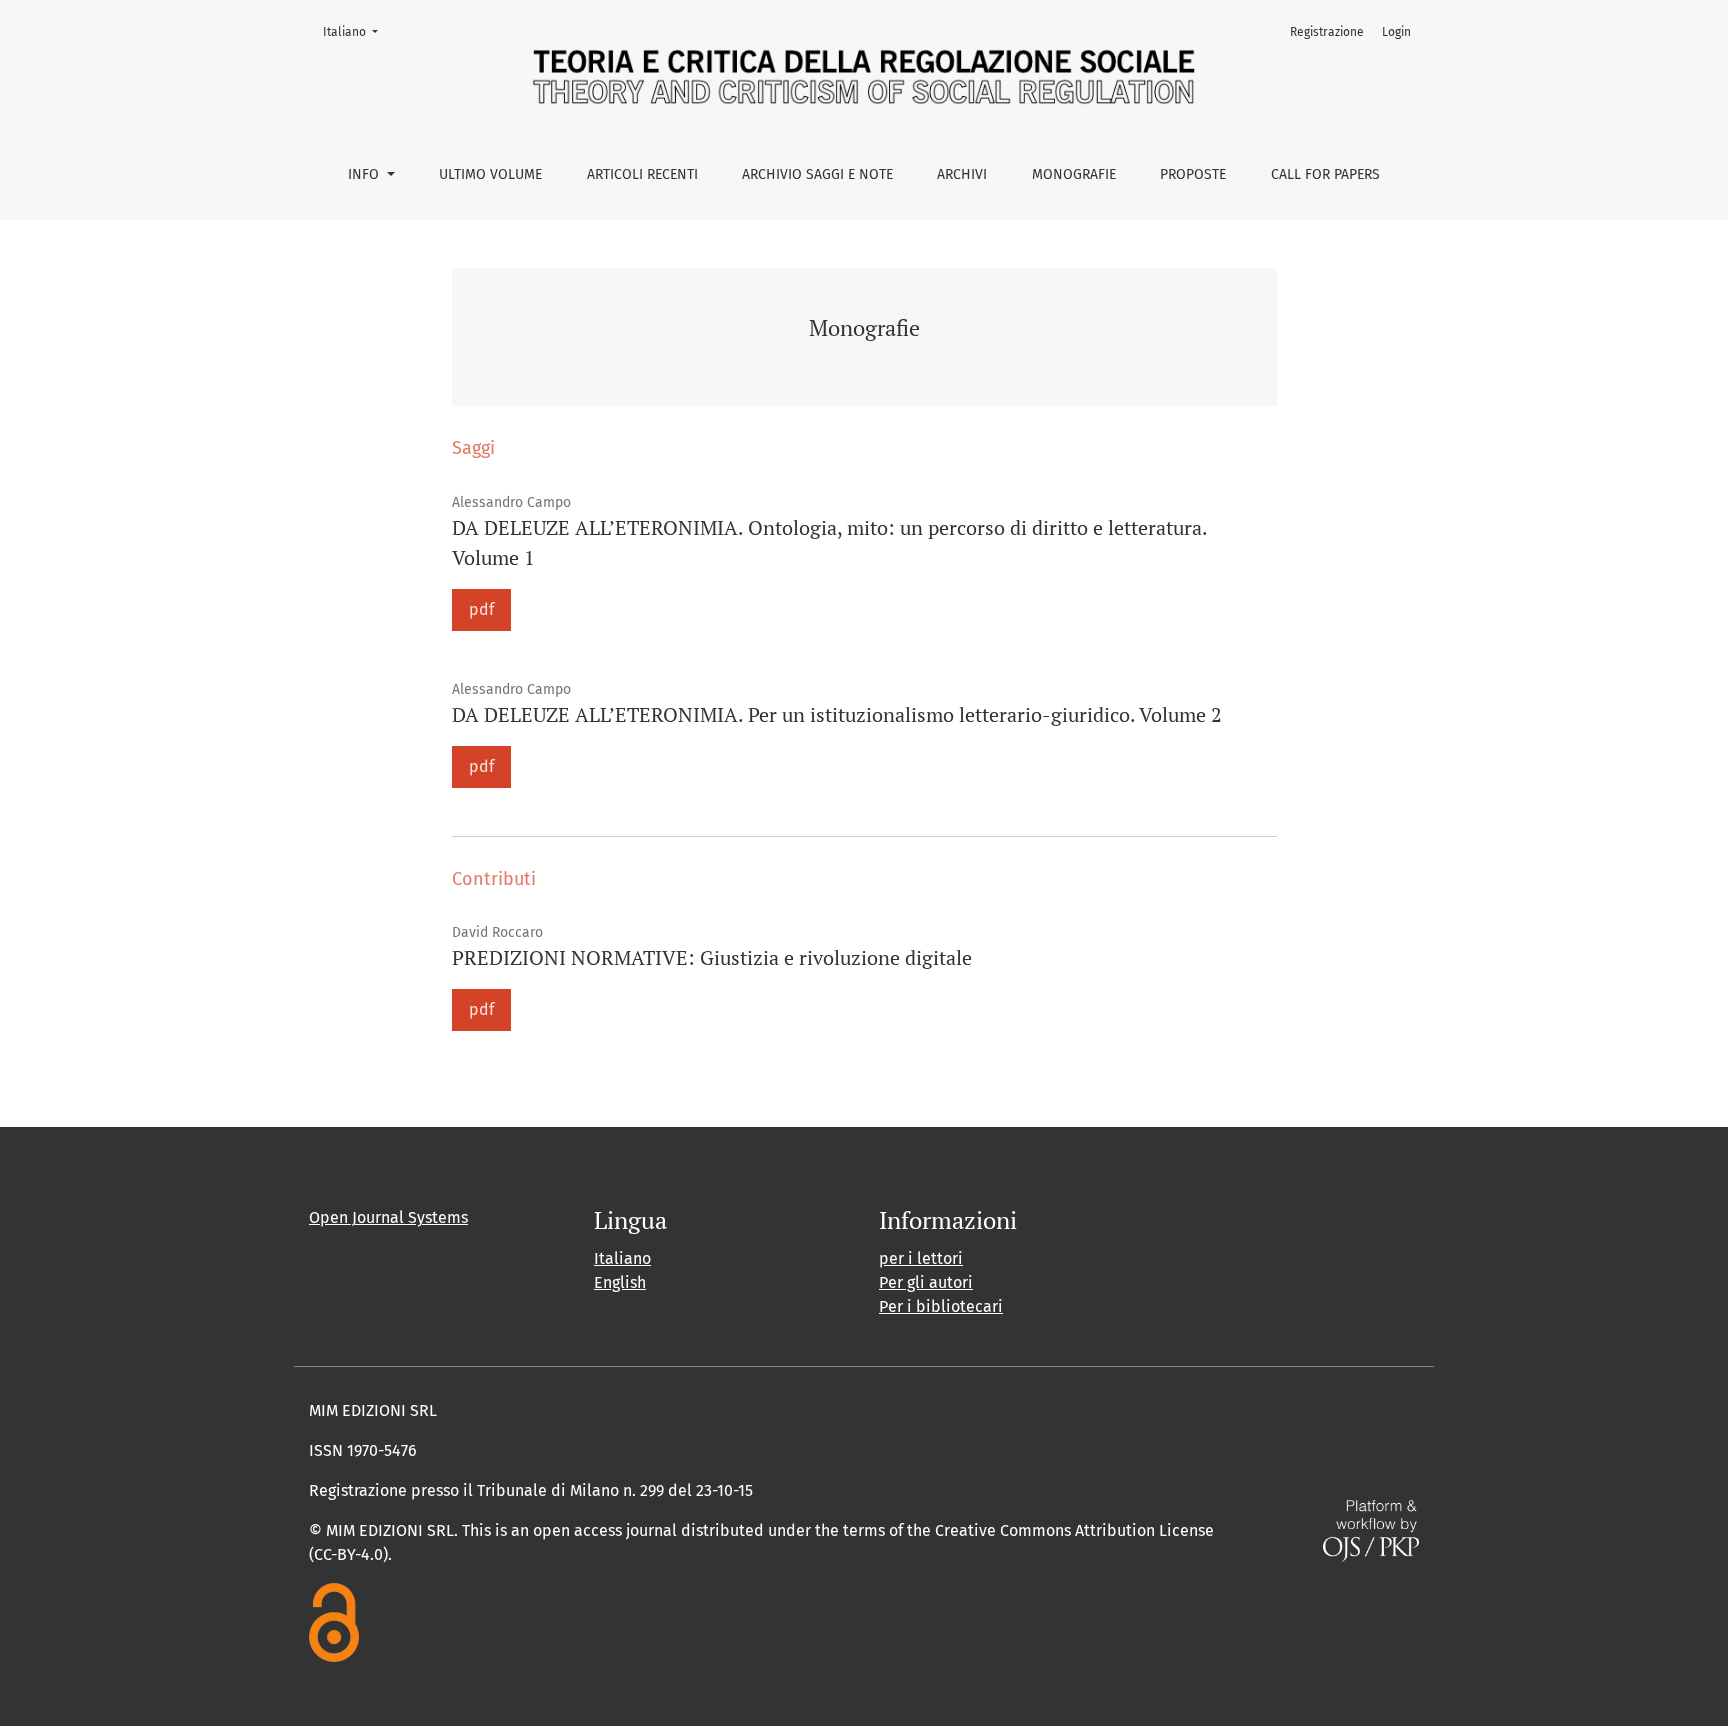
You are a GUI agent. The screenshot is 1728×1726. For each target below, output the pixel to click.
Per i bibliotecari (941, 1306)
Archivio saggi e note (817, 174)
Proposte (1193, 174)
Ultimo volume (490, 174)
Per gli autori (926, 1282)
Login (1396, 32)
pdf (481, 609)
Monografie (1074, 174)
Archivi (962, 174)
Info (365, 174)
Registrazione (1327, 32)
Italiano (356, 31)
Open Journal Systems (388, 1217)
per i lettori (921, 1258)
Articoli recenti (642, 174)
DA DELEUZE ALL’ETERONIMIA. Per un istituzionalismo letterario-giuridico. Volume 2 (837, 714)
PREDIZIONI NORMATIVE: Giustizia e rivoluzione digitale (712, 957)
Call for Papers (1325, 174)
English (620, 1282)
